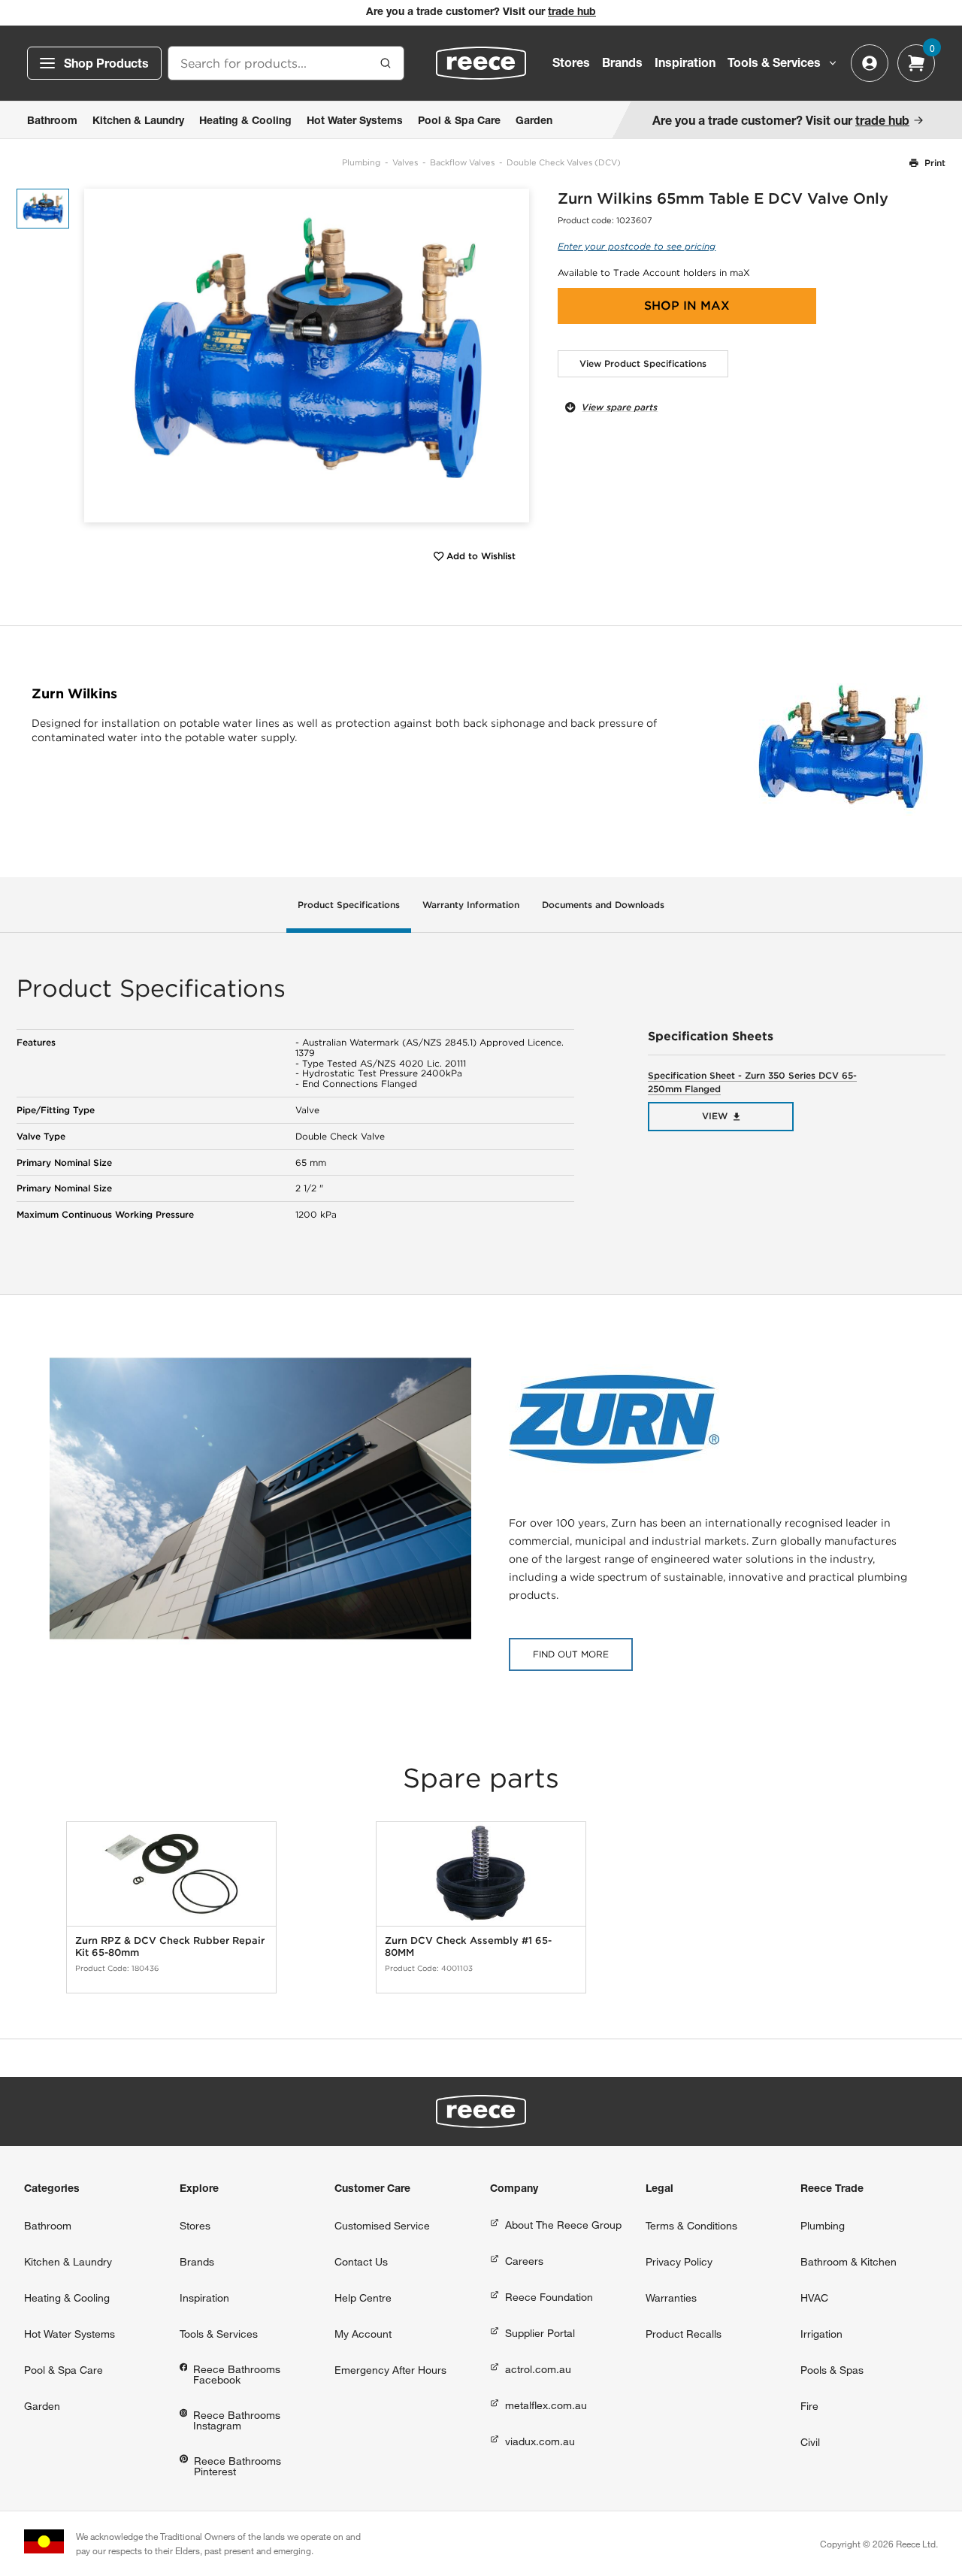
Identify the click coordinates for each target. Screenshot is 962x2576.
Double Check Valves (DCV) (564, 162)
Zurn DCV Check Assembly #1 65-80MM (468, 1946)
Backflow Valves (462, 162)
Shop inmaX (687, 306)
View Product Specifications (643, 363)
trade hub (572, 13)
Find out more (571, 1654)
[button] (512, 355)
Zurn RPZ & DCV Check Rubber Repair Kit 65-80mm (170, 1946)
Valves (405, 162)
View (715, 1116)
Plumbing (361, 162)
